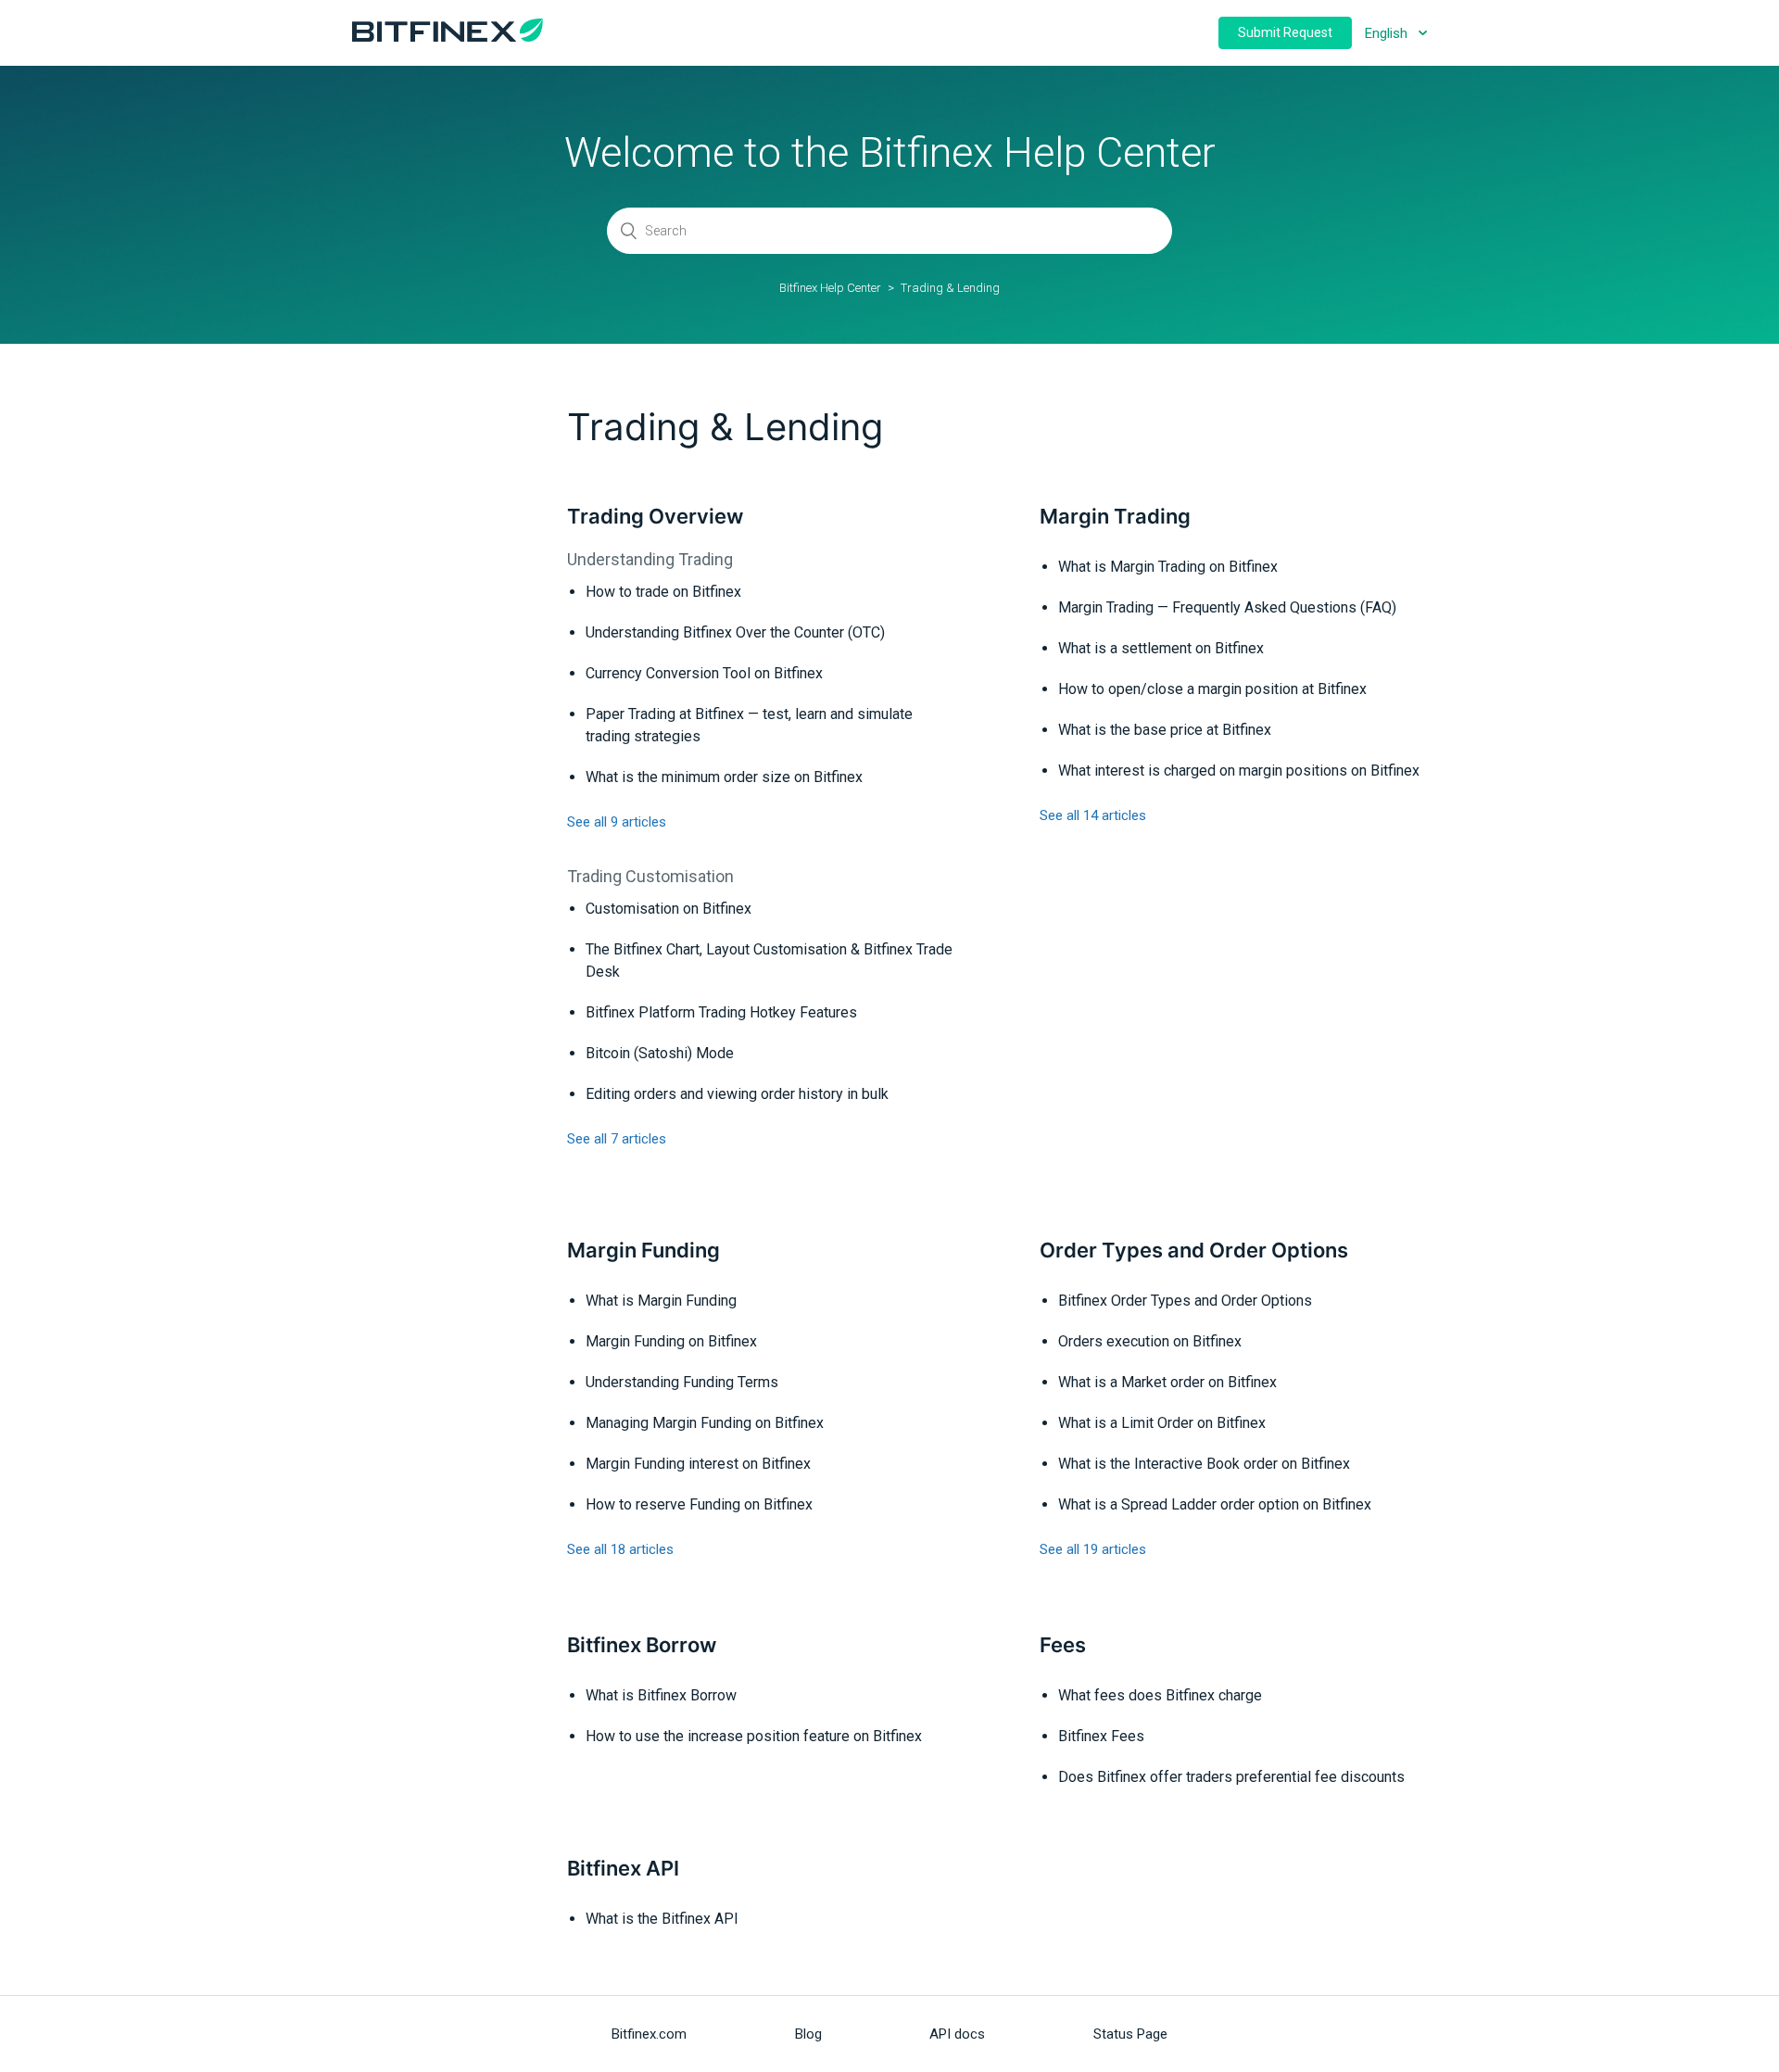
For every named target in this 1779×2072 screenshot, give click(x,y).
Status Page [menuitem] (1130, 2034)
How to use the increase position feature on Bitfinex (754, 1736)
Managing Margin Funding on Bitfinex (705, 1423)
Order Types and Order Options (1194, 1250)
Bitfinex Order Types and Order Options (1185, 1301)
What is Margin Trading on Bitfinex (1168, 567)
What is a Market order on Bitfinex (1167, 1382)
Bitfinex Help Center (830, 288)
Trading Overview (655, 516)
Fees (1063, 1645)
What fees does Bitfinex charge (1160, 1695)
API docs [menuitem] (957, 2034)
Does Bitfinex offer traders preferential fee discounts (1231, 1777)
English (1388, 33)
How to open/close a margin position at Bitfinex (1212, 689)
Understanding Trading (650, 559)
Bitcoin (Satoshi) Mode (660, 1053)
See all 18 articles (620, 1549)
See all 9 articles (617, 822)
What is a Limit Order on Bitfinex (1162, 1423)
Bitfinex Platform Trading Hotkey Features (721, 1012)
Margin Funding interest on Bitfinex (698, 1464)
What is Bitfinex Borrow (661, 1695)
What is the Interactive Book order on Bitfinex (1204, 1464)
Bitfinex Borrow (642, 1645)
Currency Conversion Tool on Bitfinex (704, 673)
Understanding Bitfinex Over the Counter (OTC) (735, 632)
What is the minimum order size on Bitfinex (724, 777)
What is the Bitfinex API (662, 1919)
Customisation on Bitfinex (669, 909)
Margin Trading (1115, 516)
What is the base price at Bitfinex (1165, 730)
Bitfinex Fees (1101, 1736)
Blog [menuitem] (808, 2034)
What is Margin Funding (661, 1301)
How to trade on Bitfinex (663, 592)
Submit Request (1285, 32)
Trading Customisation (650, 876)
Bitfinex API (623, 1868)
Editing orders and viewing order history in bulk (737, 1094)
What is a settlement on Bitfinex (1161, 648)
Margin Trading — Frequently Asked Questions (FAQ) (1227, 607)
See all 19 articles (1093, 1549)
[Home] (448, 37)
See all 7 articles (617, 1139)
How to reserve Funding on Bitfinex (699, 1504)
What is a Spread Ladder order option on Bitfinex (1215, 1504)
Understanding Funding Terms (682, 1382)
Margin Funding (643, 1250)
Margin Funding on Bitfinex (671, 1341)
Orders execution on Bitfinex (1150, 1341)
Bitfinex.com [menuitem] (649, 2034)
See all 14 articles (1093, 815)
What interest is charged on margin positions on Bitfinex (1239, 771)
